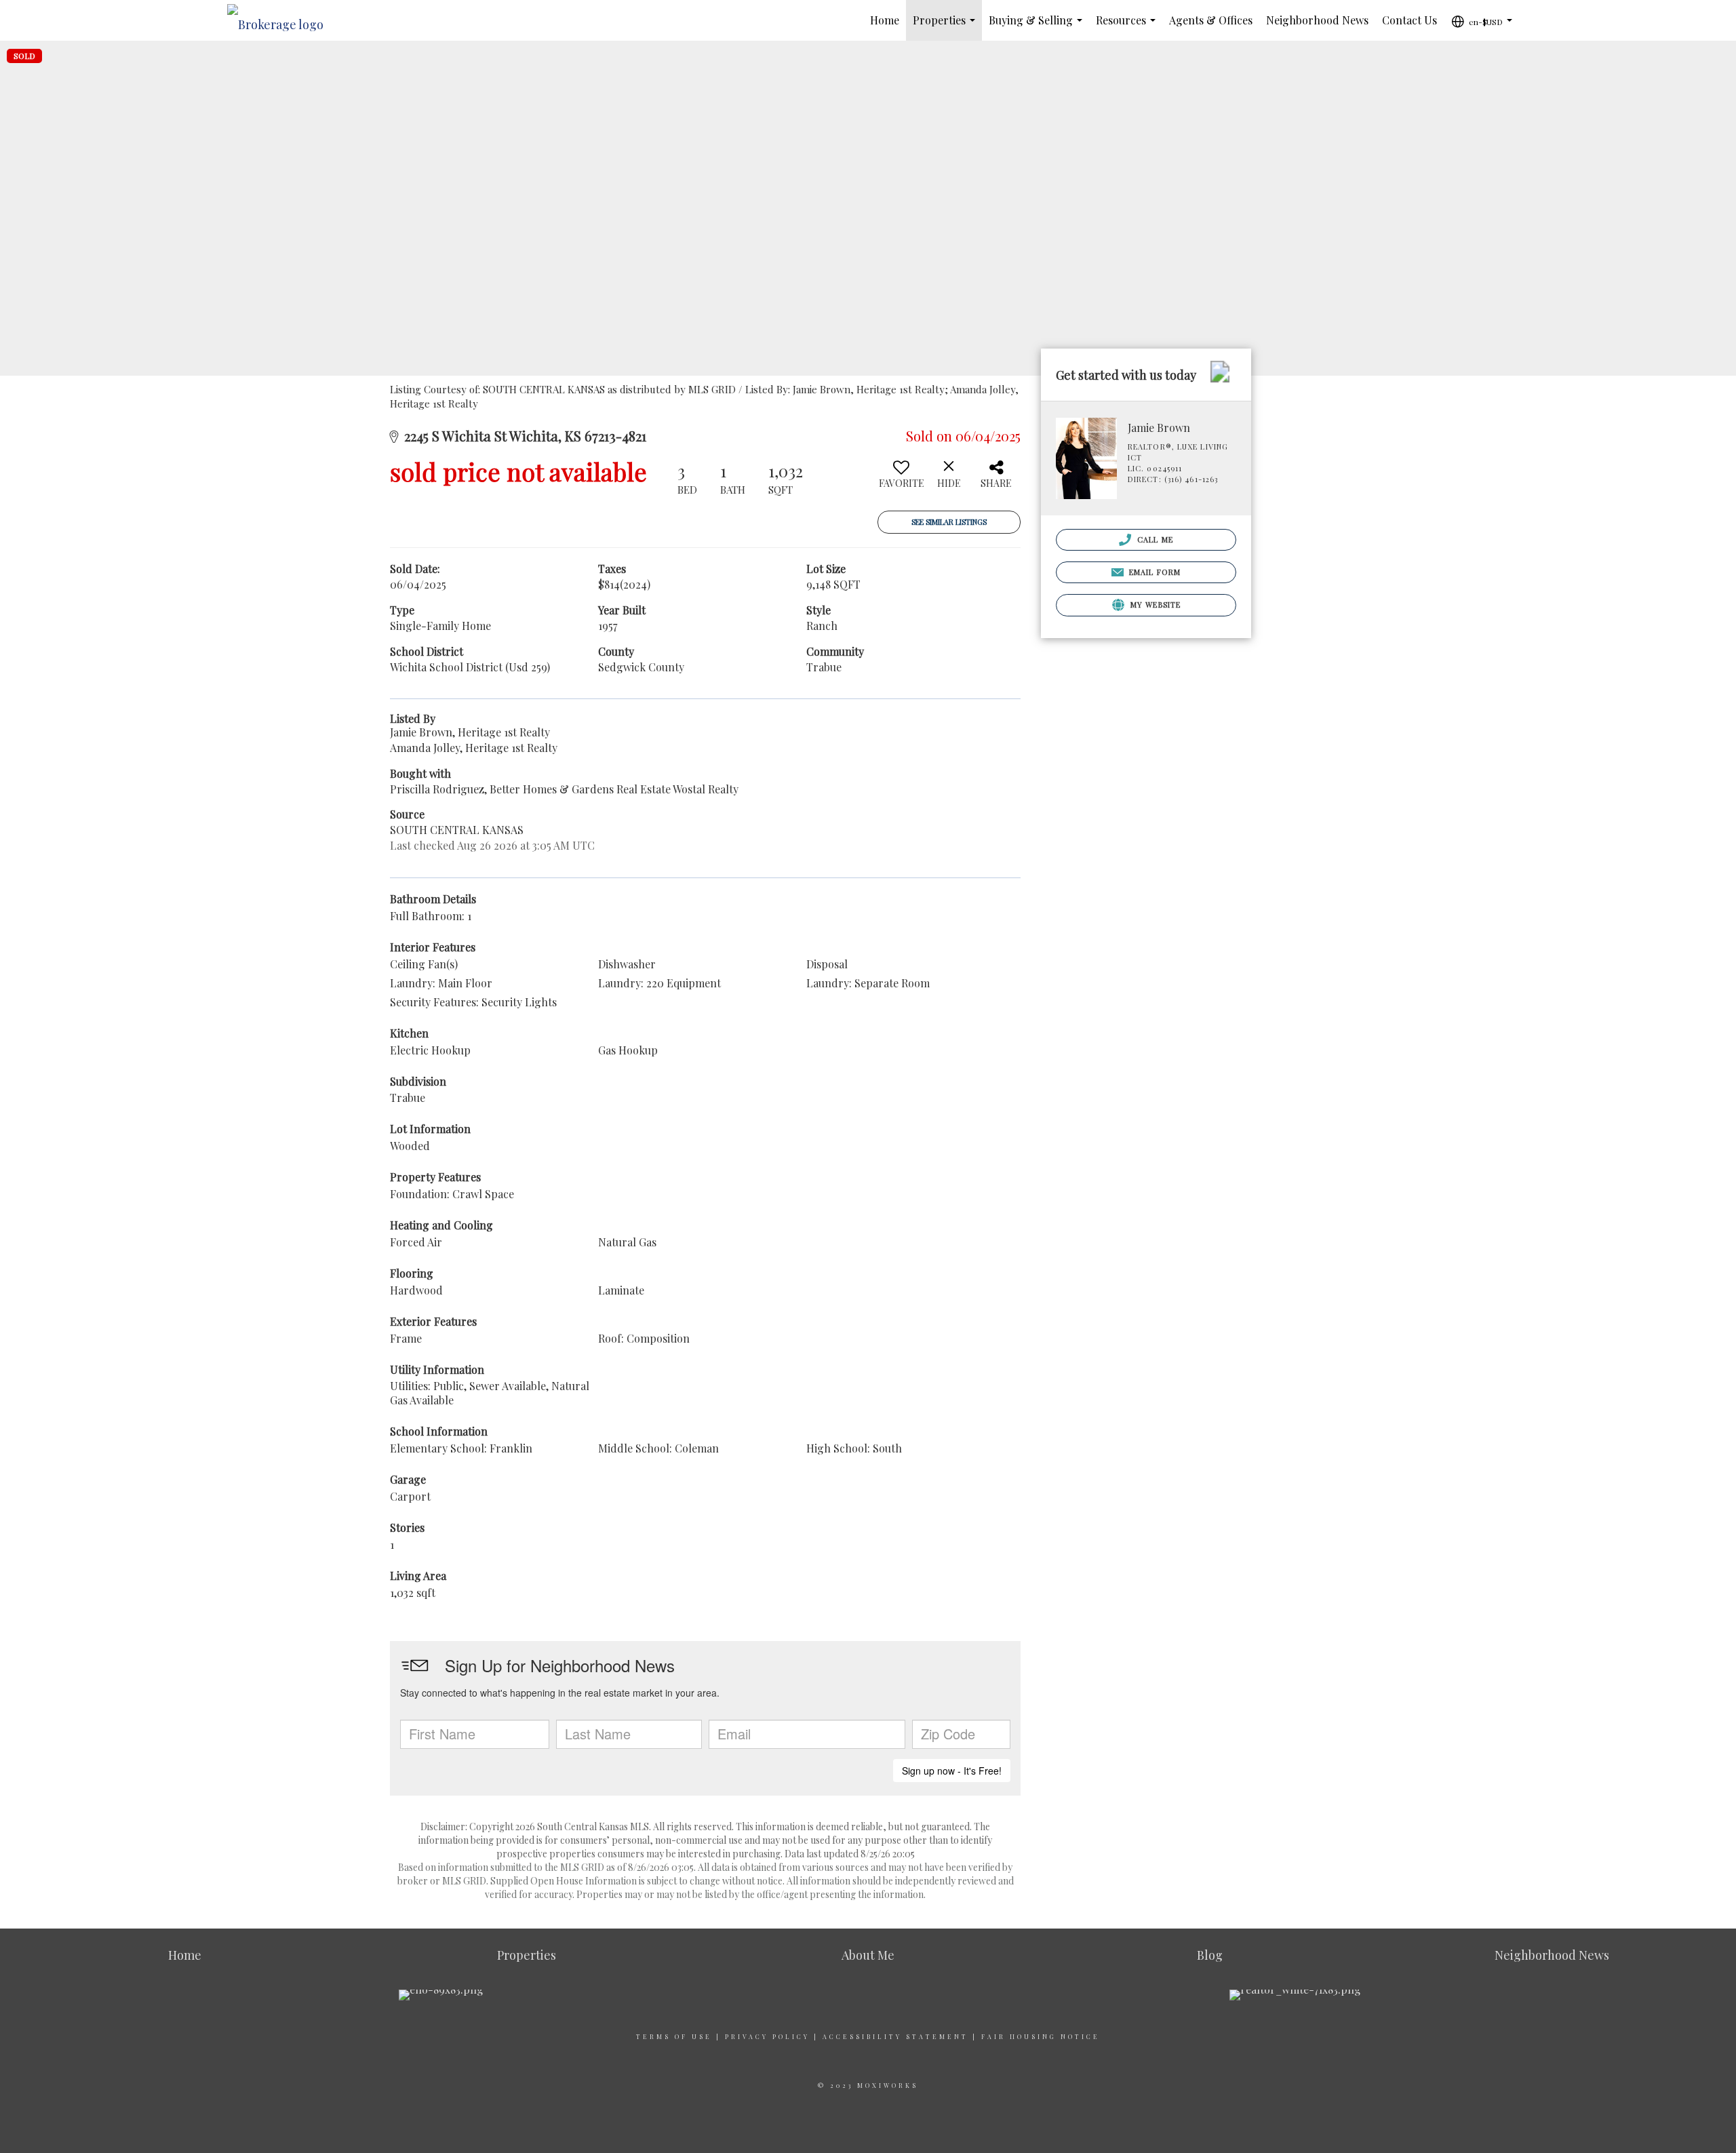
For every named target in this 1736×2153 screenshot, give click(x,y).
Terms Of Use (674, 2036)
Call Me (1154, 539)
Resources (1128, 27)
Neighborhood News (1317, 20)
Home (885, 20)
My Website (1154, 605)
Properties (947, 27)
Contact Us (1409, 20)
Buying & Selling (1038, 27)
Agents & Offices (1211, 20)
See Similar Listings (949, 522)
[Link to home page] (282, 20)
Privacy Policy (767, 2036)
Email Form (1153, 572)
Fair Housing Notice (1041, 2036)
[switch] (901, 479)
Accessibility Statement (895, 2036)
